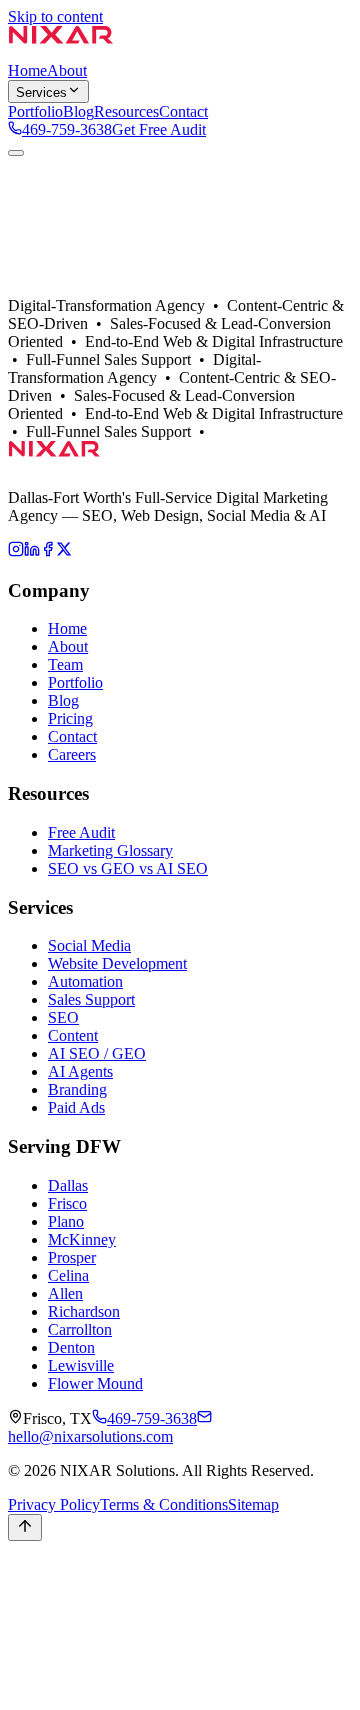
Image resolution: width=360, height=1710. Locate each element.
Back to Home (54, 289)
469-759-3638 (67, 129)
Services (41, 92)
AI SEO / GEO (97, 1053)
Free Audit (81, 832)
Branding (77, 1089)
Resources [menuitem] (126, 111)
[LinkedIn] (32, 551)
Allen (65, 1293)
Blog (63, 700)
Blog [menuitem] (78, 111)
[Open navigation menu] (16, 153)
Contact (167, 307)
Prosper (72, 1257)
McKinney (82, 1239)
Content (73, 1035)
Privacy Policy (54, 1504)
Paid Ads (76, 1107)
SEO (63, 1017)
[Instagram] (16, 551)
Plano (66, 1221)
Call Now (39, 1592)
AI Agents (80, 1071)
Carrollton (80, 1329)
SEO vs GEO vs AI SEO (128, 868)
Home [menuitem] (27, 70)
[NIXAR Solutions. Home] (61, 52)
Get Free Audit (159, 129)
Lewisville (81, 1365)
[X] (64, 551)
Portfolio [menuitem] (35, 111)
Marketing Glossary (110, 850)
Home (67, 628)
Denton (71, 1347)
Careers (72, 754)
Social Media (89, 945)
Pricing (70, 718)
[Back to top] (25, 1527)
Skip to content (55, 16)
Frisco (67, 1203)
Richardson (84, 1311)
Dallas (68, 307)
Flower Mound (95, 1383)
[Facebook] (48, 551)
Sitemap (253, 1504)
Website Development (117, 963)
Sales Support (91, 999)
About (28, 307)
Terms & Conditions (164, 1504)
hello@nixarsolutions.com (90, 1436)
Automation (85, 981)
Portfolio (115, 307)
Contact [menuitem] (183, 111)
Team (65, 664)
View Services (145, 289)
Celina (68, 1275)
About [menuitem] (67, 70)
